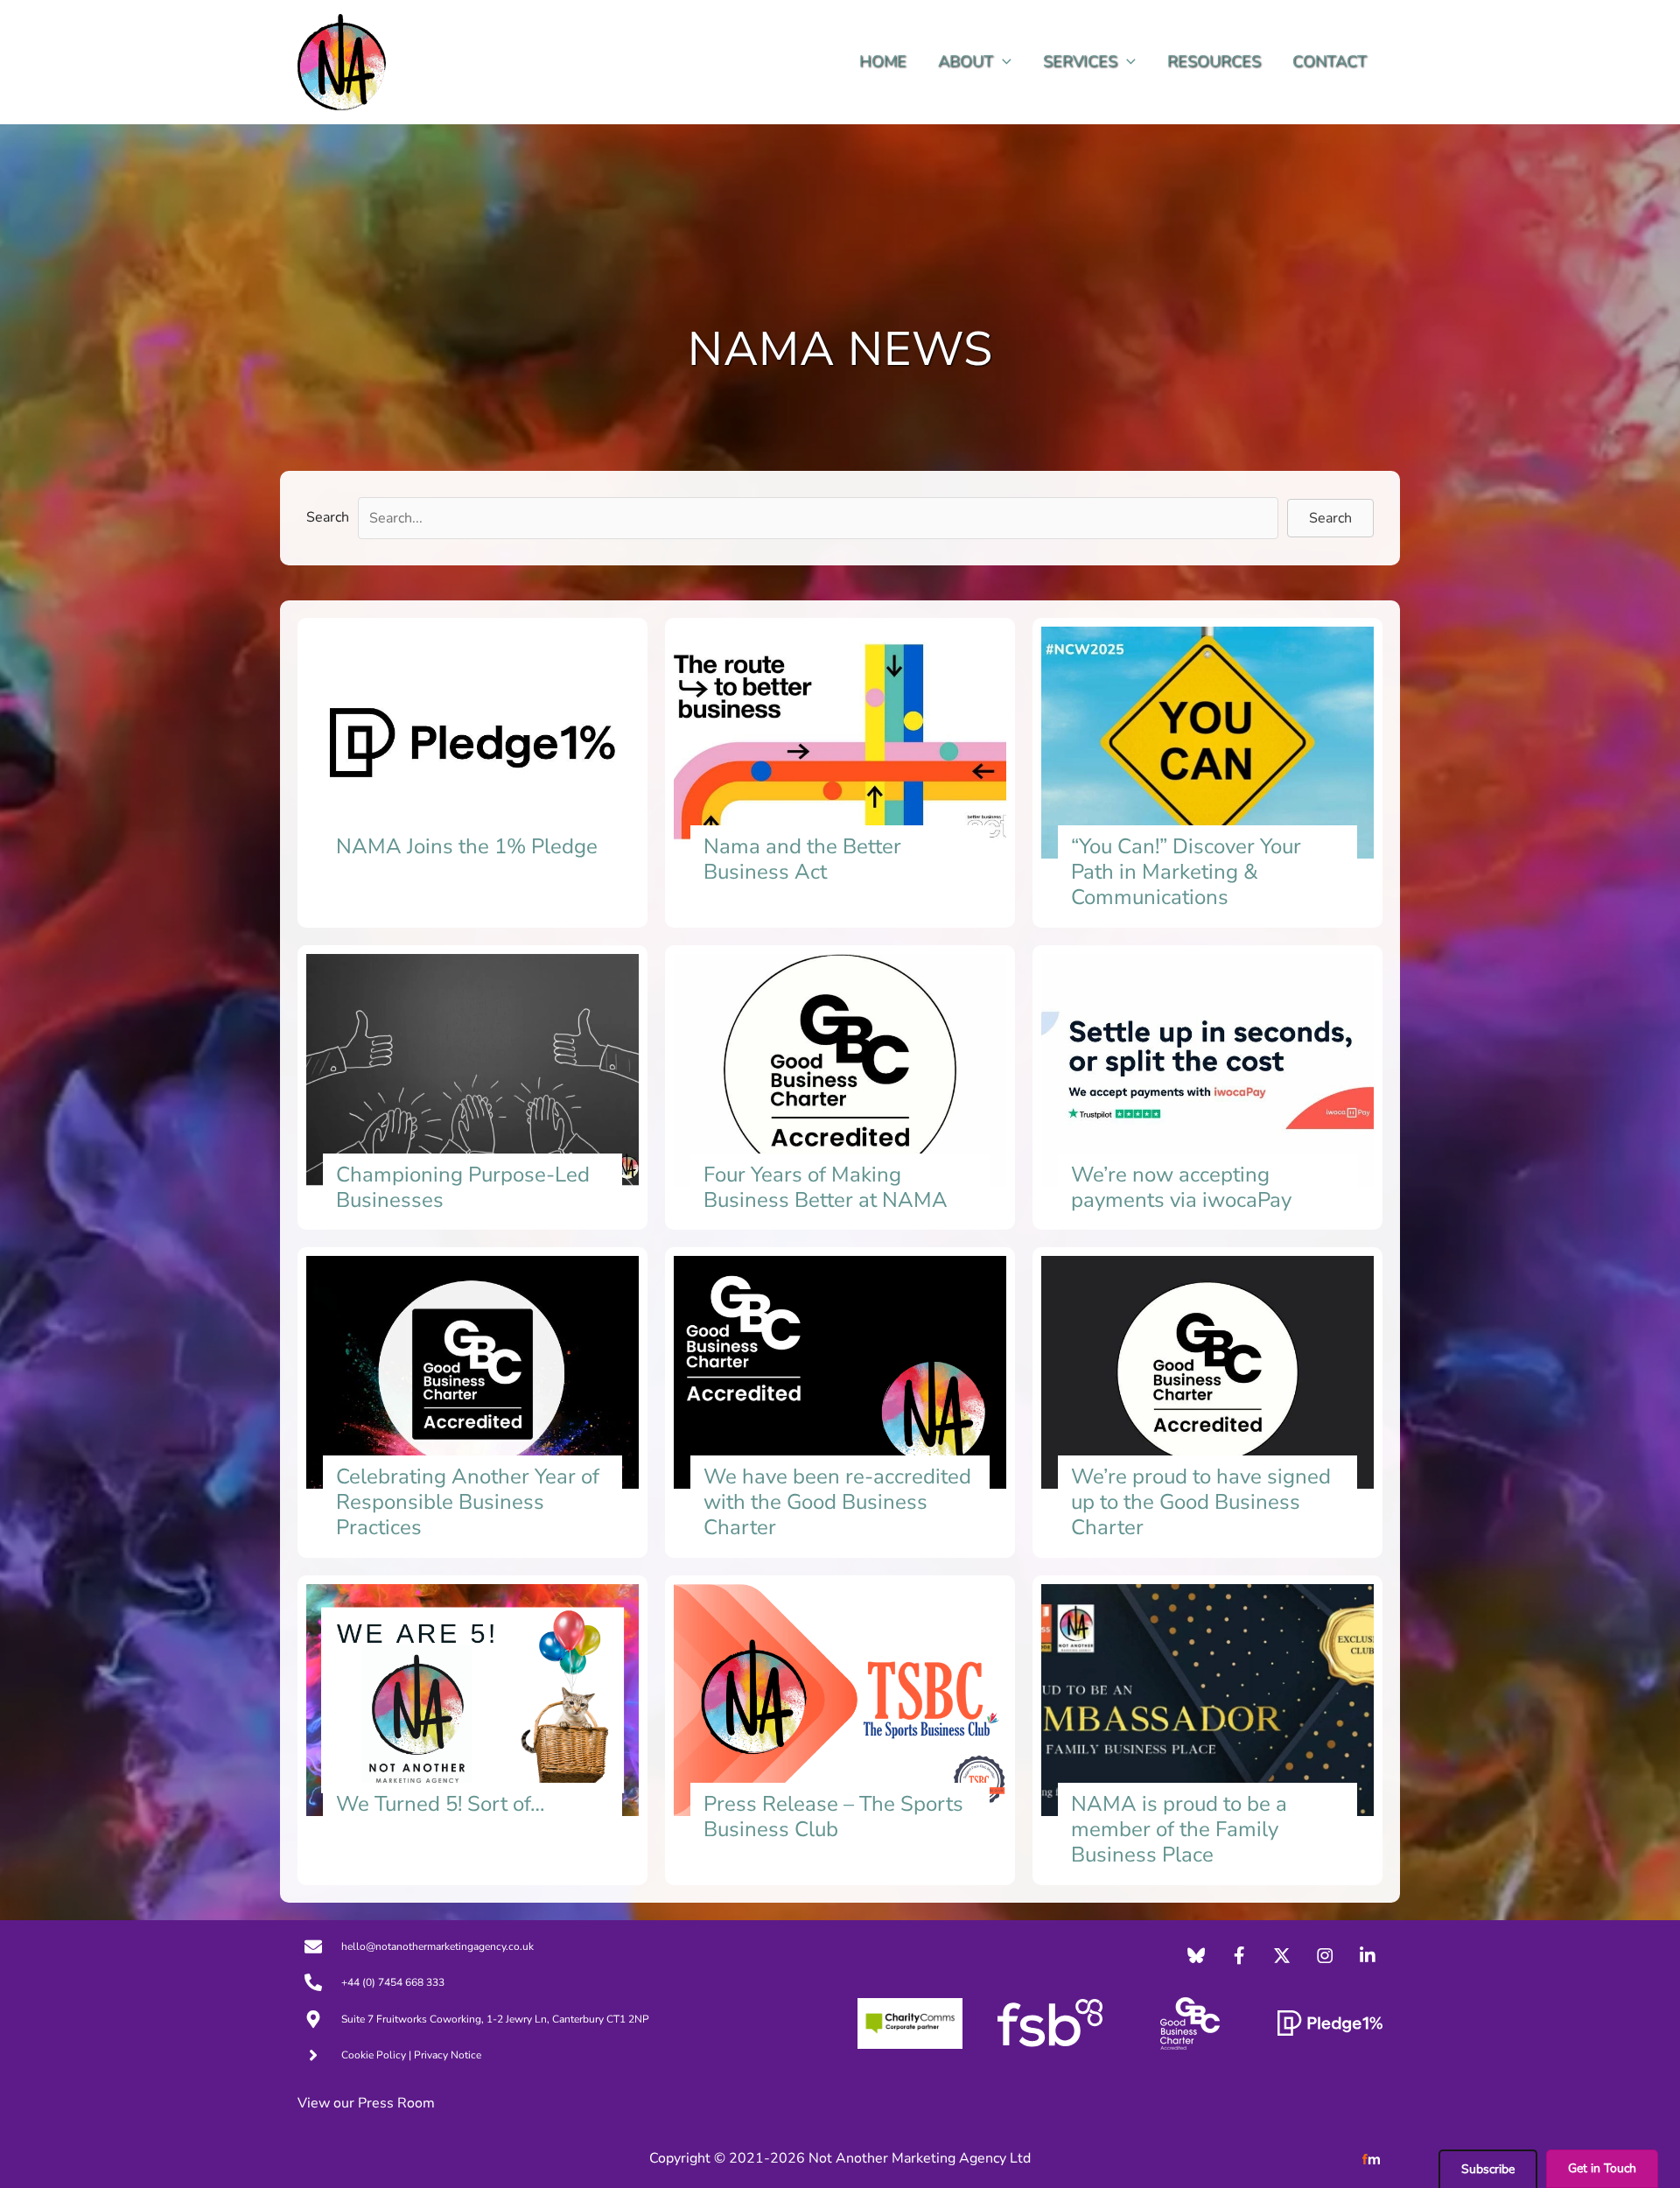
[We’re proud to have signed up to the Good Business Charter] (1207, 1402)
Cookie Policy (374, 2055)
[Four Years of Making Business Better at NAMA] (840, 1087)
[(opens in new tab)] (910, 2023)
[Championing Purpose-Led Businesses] (472, 1087)
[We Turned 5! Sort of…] (472, 1730)
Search (328, 517)
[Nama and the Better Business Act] (840, 773)
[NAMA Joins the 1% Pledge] (472, 773)
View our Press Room (366, 2103)
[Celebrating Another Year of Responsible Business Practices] (472, 1402)
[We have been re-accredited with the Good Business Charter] (840, 1402)
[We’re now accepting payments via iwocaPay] (1207, 1087)
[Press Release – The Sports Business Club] (840, 1730)
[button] (1002, 62)
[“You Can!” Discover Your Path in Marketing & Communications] (1207, 773)
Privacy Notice (448, 2055)
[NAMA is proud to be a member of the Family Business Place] (1207, 1730)
